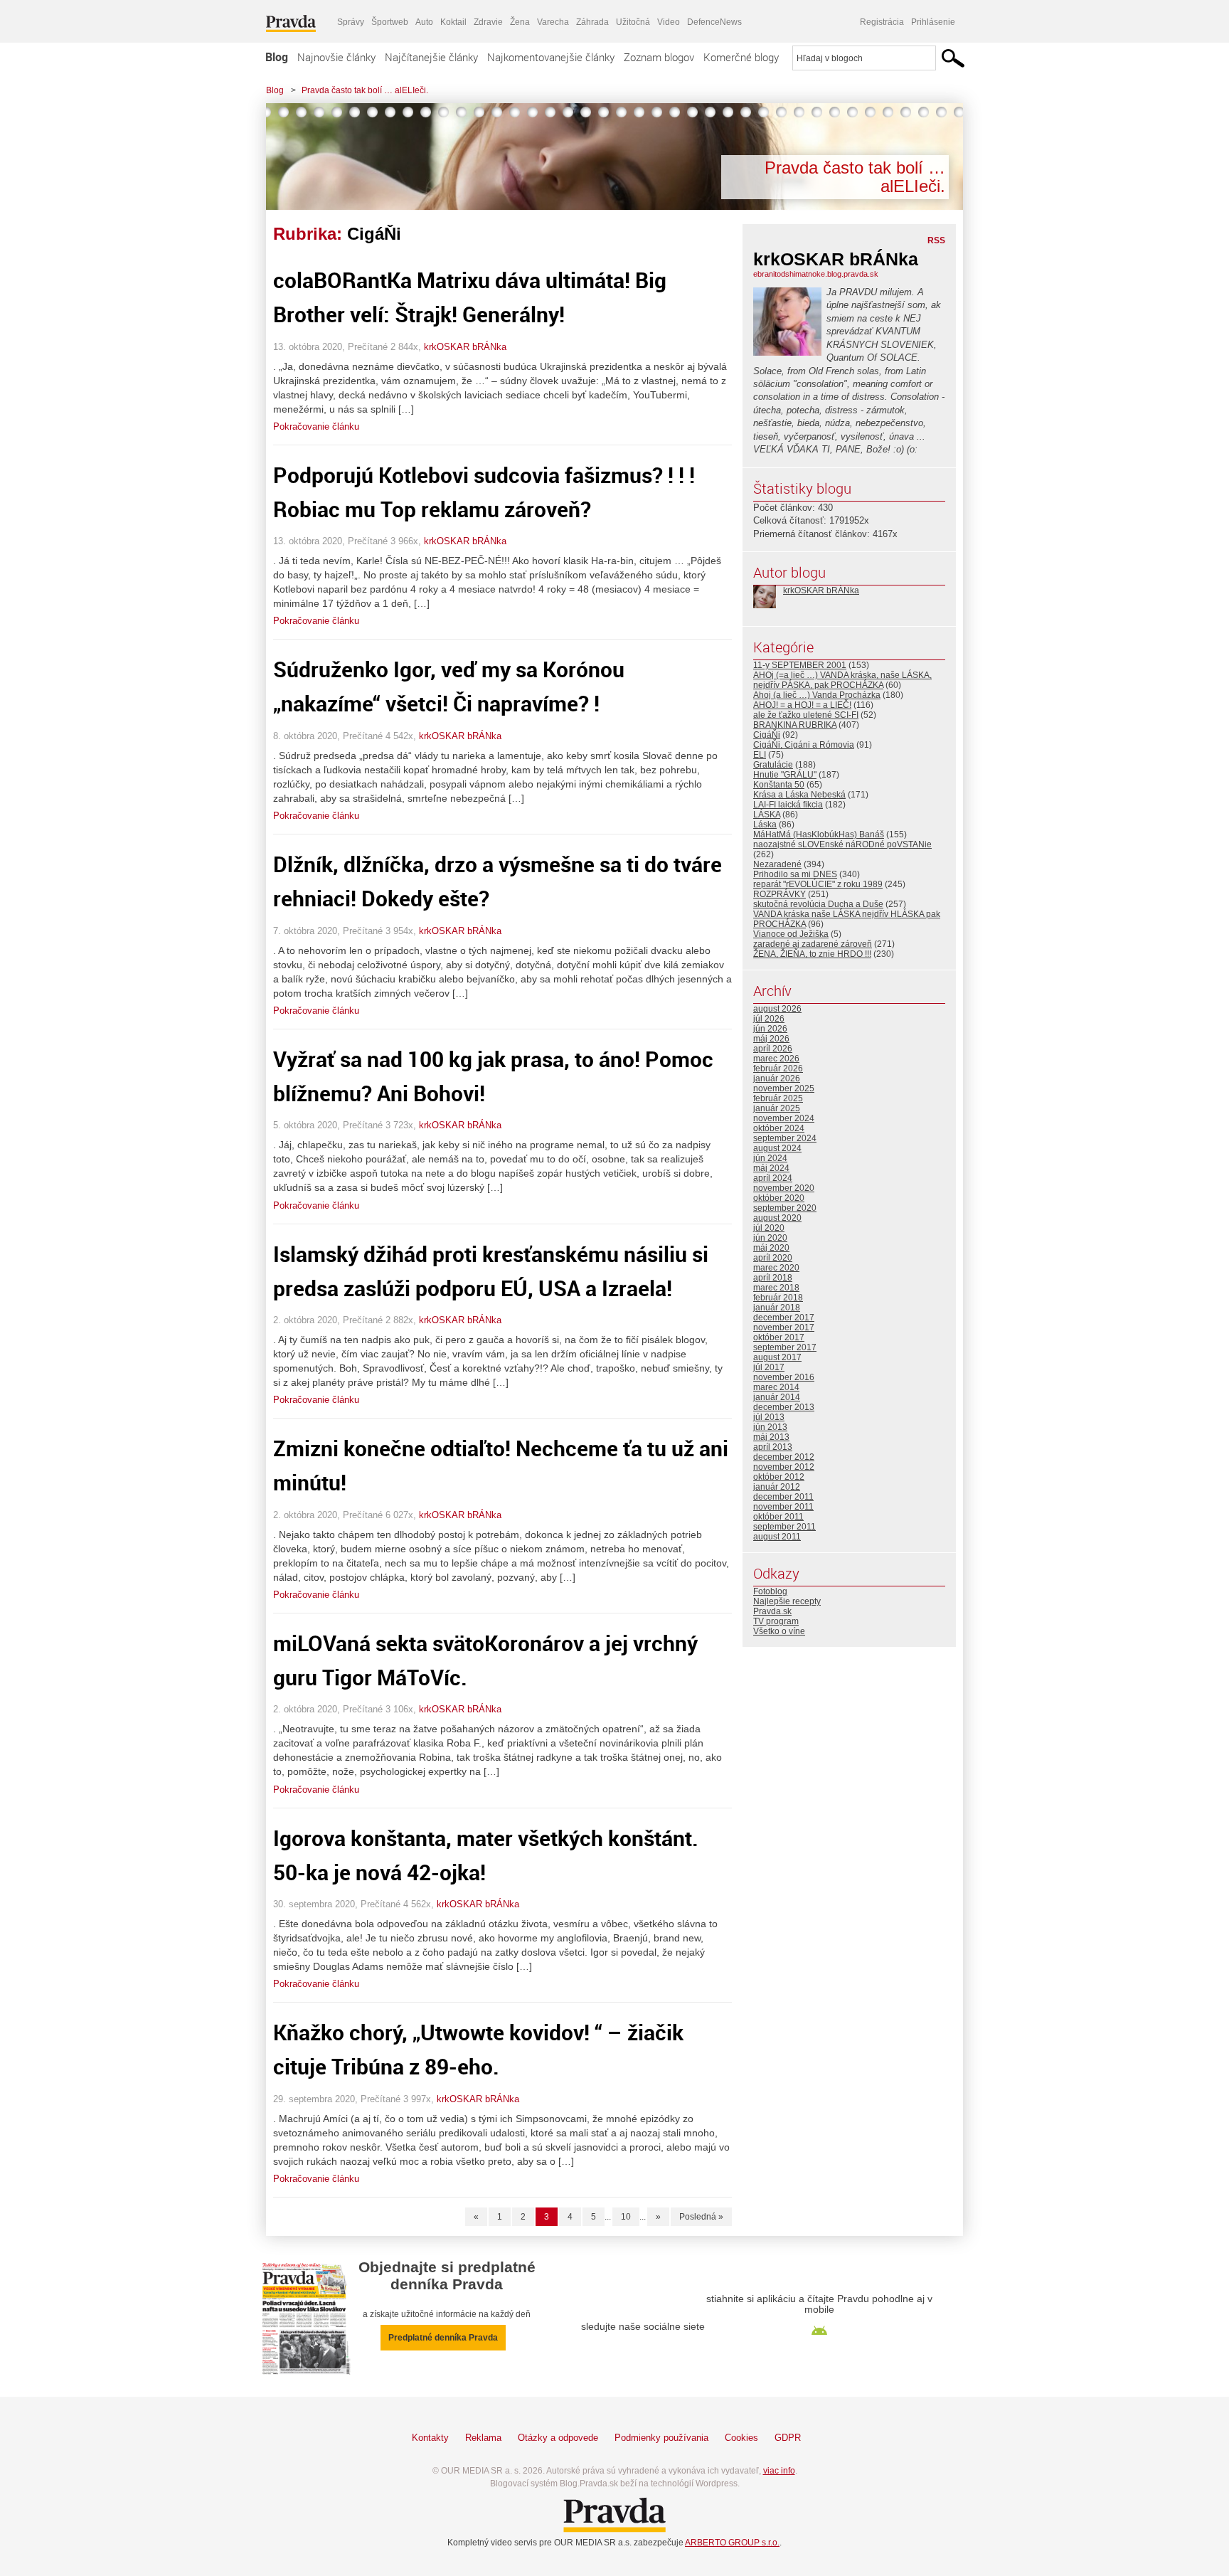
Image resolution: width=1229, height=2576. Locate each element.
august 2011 (777, 1537)
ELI (760, 755)
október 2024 (779, 1128)
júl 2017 (769, 1367)
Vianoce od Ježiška (791, 934)
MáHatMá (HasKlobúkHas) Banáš (819, 834)
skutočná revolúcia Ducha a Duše (818, 904)
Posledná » (701, 2217)
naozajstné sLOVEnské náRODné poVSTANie (842, 844)
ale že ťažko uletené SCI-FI (806, 715)
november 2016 (784, 1377)
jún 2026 (770, 1029)
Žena (520, 22)
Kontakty (430, 2438)
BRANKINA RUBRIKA (795, 725)
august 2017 (777, 1357)
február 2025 (778, 1098)
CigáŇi (767, 735)
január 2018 (777, 1308)
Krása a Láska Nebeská (799, 795)
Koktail (453, 22)
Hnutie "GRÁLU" (785, 775)
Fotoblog (770, 1591)
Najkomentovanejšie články (551, 57)
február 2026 (778, 1069)
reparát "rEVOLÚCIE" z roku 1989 (818, 884)
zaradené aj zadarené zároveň (813, 944)
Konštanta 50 (779, 785)
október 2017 (779, 1337)
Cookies (741, 2438)
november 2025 (784, 1088)
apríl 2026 (773, 1049)
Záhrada (592, 22)
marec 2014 (776, 1387)
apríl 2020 (773, 1258)
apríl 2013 (773, 1447)
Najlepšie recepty (787, 1601)
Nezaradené (777, 864)
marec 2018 (776, 1288)
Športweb (390, 22)
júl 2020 (769, 1228)
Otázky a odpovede (558, 2438)
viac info (779, 2471)
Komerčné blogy (741, 57)
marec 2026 (776, 1059)
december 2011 (783, 1497)
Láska (765, 825)
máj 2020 (771, 1248)
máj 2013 (771, 1437)
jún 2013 (770, 1427)
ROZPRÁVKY (780, 894)
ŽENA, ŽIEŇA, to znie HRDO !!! (812, 954)
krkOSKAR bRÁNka (465, 347)
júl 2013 (769, 1417)
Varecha (553, 22)
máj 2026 (771, 1039)
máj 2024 (771, 1168)
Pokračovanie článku (316, 426)
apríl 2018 (773, 1278)
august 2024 (777, 1148)
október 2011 (778, 1517)
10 (626, 2217)
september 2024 (785, 1138)
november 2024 (784, 1118)
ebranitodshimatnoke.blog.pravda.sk (816, 274)
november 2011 (783, 1507)
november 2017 (784, 1327)
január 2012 (777, 1487)
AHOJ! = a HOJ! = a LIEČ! (802, 705)
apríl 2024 (773, 1178)
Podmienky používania (661, 2438)
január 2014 (777, 1397)
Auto (424, 22)
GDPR (788, 2438)
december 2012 (784, 1457)
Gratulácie (773, 765)
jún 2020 (770, 1238)
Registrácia (882, 22)
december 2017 (784, 1318)
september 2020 (785, 1208)
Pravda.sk (772, 1611)
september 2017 (785, 1347)
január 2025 (777, 1108)
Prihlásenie (933, 22)
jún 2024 (770, 1158)
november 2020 (784, 1188)
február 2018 (778, 1298)
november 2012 (784, 1467)
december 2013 (784, 1407)
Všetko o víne (779, 1631)
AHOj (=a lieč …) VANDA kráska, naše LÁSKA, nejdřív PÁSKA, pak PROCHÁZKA (842, 680)
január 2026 (777, 1078)
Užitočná (633, 22)
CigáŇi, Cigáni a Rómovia (804, 745)
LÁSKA (767, 815)
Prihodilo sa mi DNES (795, 874)
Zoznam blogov (659, 57)
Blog (277, 57)
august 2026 (777, 1009)
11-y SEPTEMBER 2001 (800, 665)
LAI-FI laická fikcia (788, 805)
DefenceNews (714, 22)
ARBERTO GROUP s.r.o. (732, 2543)
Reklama (483, 2438)
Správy (351, 22)
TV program (776, 1621)
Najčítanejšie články (431, 57)
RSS (936, 240)
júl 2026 (769, 1019)
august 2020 (777, 1218)
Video (669, 22)
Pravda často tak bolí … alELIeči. (365, 90)
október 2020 (779, 1198)
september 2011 (784, 1527)
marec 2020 (776, 1268)
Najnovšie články (336, 57)
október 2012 (779, 1477)
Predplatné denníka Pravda (443, 2338)
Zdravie (488, 22)
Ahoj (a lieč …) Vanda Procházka (817, 695)
